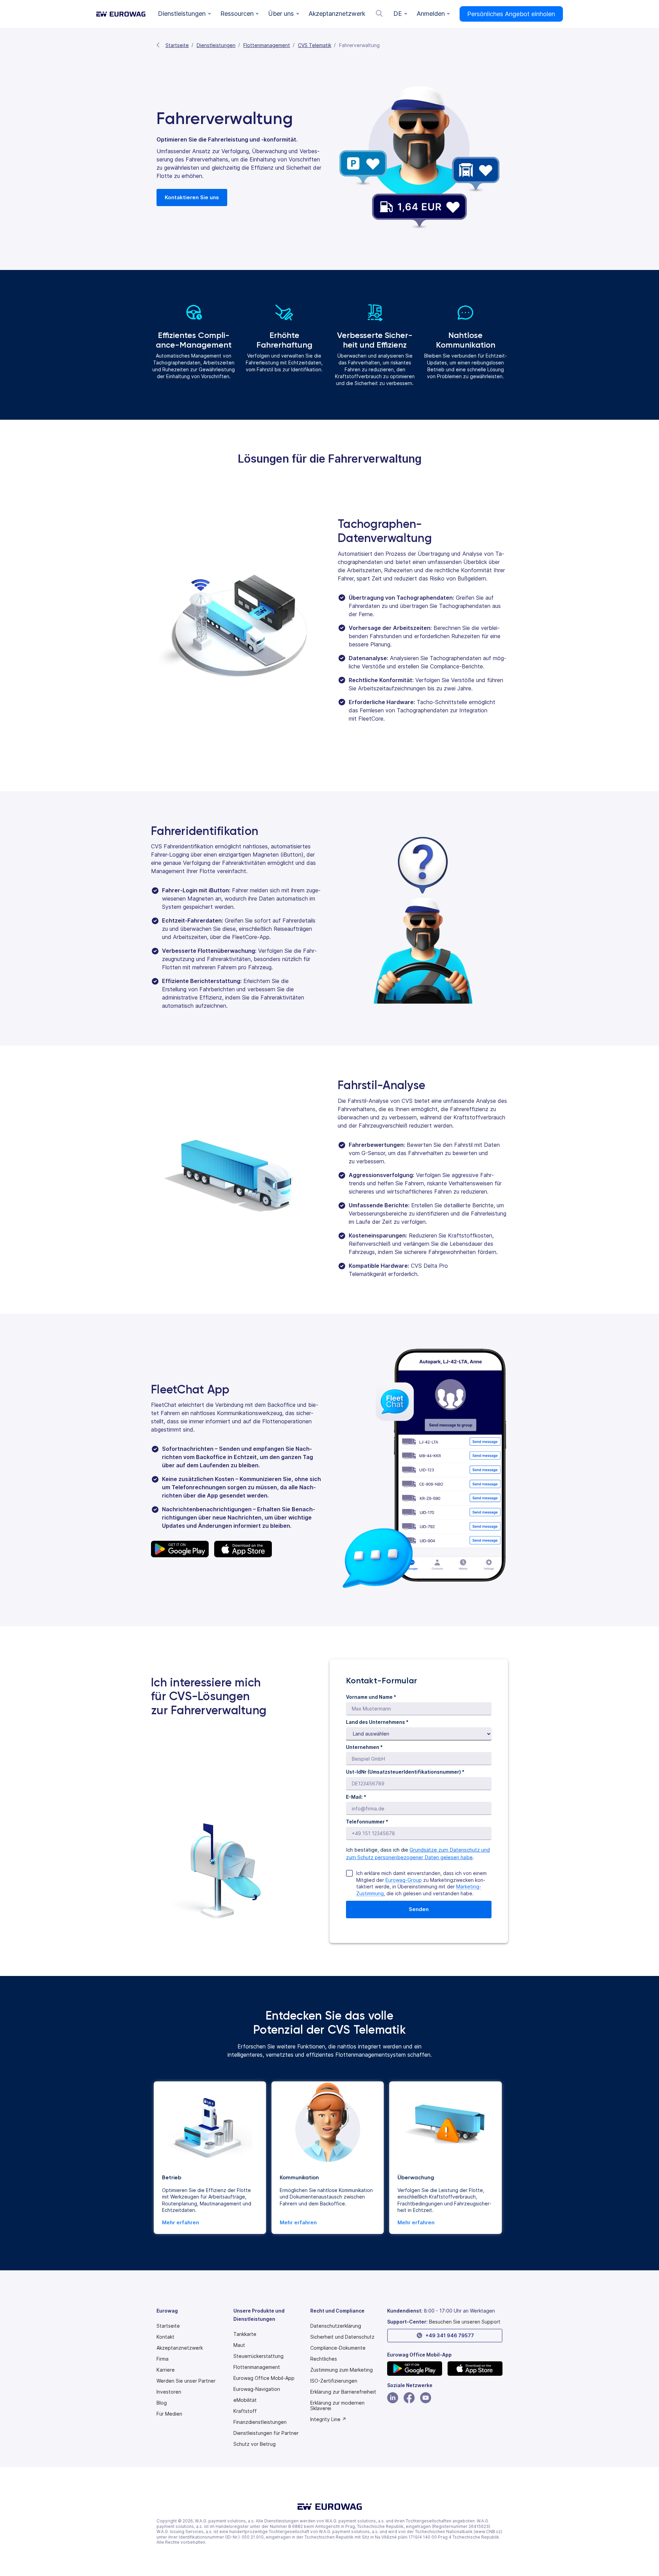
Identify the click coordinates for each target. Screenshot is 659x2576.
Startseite (177, 45)
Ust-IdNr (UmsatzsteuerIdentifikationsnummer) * (405, 1772)
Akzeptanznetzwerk (180, 2348)
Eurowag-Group (404, 1880)
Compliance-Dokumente (338, 2348)
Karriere (166, 2370)
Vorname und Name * (371, 1697)
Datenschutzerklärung (336, 2326)
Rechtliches (324, 2359)
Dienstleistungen (216, 45)
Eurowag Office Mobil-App (264, 2378)
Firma (163, 2359)
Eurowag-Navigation (257, 2389)
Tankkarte (245, 2334)
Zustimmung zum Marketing (342, 2370)
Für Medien (169, 2414)
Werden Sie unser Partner (186, 2381)
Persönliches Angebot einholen (511, 14)
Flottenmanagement (267, 45)
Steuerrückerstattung (258, 2356)
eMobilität (245, 2400)
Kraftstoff (245, 2411)
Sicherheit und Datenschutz (342, 2337)
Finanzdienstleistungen (260, 2422)
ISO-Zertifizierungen (334, 2381)
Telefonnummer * (367, 1822)
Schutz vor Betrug (255, 2444)
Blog (162, 2403)
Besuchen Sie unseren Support (465, 2322)
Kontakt (165, 2337)
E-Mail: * (356, 1797)
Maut (239, 2345)
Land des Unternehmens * (377, 1722)
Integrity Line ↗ (328, 2419)
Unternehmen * (364, 1747)
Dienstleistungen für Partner (266, 2433)
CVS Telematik (315, 45)
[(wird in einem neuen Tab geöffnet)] (415, 2369)
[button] (184, 14)
